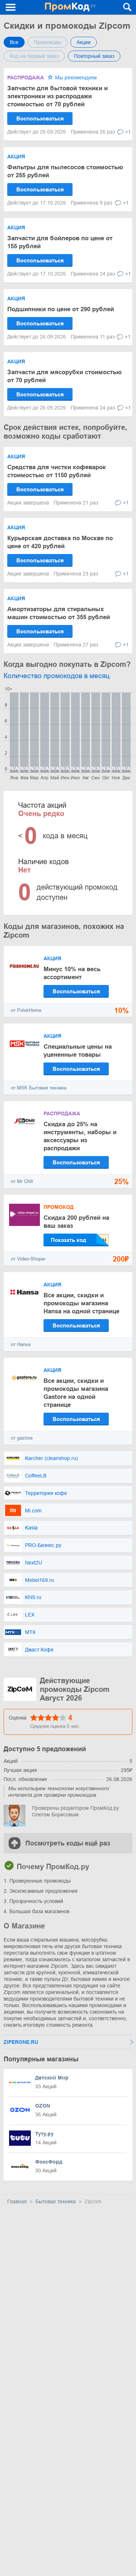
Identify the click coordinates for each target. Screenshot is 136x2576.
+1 (128, 132)
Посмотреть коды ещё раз (68, 1843)
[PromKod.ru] (70, 7)
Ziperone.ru (21, 2042)
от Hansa (21, 1344)
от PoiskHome (26, 1010)
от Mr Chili (22, 1181)
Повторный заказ (94, 56)
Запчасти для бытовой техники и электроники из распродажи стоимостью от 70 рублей (57, 96)
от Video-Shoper (28, 1259)
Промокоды (48, 42)
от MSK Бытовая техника (39, 1088)
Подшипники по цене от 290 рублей (61, 309)
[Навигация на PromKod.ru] (11, 7)
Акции (84, 42)
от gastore (22, 1438)
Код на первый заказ (34, 56)
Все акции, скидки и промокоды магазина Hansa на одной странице (81, 1303)
